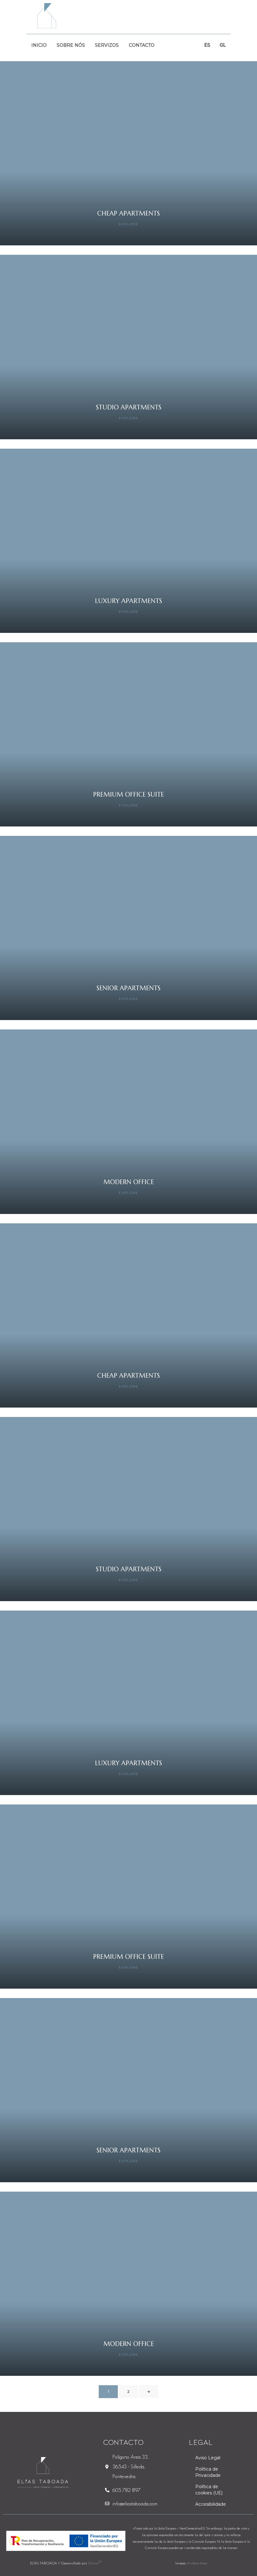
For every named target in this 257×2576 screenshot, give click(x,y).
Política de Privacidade (208, 2472)
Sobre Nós (71, 45)
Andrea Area (197, 2563)
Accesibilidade (211, 2504)
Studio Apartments (129, 407)
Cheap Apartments (128, 214)
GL (223, 45)
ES (207, 45)
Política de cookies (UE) (209, 2490)
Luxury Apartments (128, 601)
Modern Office (129, 1182)
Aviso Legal (208, 2458)
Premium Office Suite (128, 795)
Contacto (142, 45)
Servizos (107, 45)
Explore (129, 224)
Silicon (95, 2563)
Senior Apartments (128, 988)
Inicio (39, 45)
